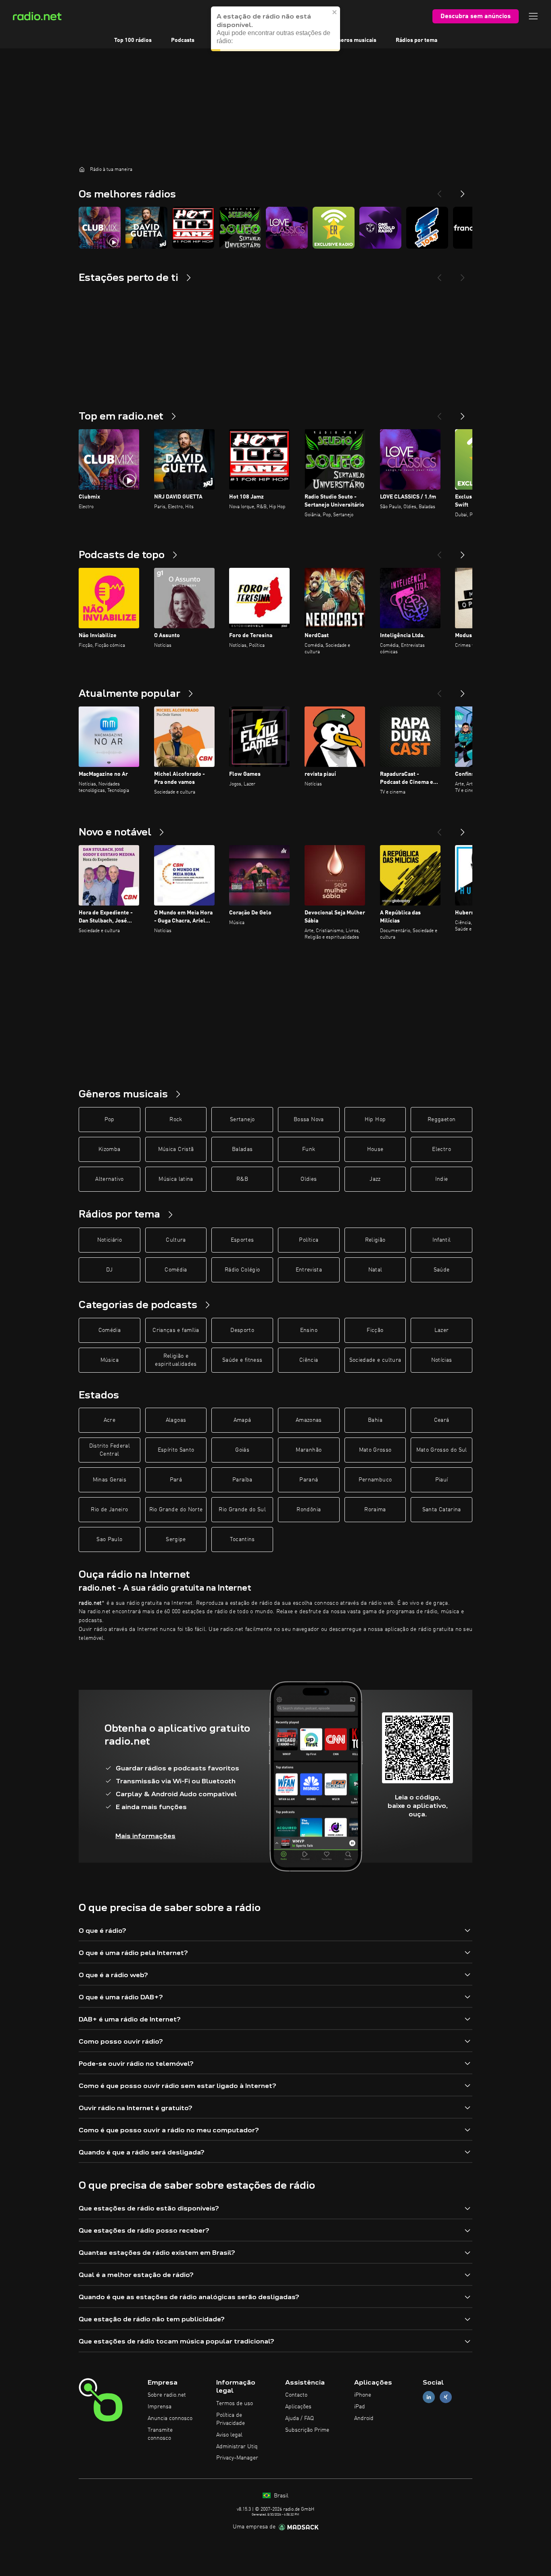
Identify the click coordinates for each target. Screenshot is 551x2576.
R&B (242, 1179)
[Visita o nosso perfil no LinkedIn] (429, 2397)
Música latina (176, 1179)
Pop (110, 1120)
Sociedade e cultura (375, 1360)
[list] (275, 228)
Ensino (309, 1330)
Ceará (442, 1420)
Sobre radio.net (167, 2395)
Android (364, 2418)
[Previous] (439, 191)
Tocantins (242, 1539)
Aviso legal (229, 2435)
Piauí (442, 1480)
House (375, 1149)
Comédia (176, 1270)
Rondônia (309, 1510)
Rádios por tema (416, 40)
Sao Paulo (109, 1539)
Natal (375, 1270)
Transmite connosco (160, 2434)
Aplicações (298, 2407)
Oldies (309, 1179)
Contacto (296, 2395)
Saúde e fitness (242, 1360)
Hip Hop (375, 1120)
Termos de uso (235, 2404)
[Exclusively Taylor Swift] (334, 228)
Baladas (242, 1149)
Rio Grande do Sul (242, 1510)
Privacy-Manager (237, 2458)
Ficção (375, 1330)
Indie (442, 1179)
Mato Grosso (375, 1450)
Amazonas (309, 1420)
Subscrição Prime (307, 2430)
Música (110, 1360)
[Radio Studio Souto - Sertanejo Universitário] (240, 228)
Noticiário (110, 1240)
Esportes (242, 1240)
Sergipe (176, 1539)
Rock (176, 1120)
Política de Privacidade (231, 2419)
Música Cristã (176, 1149)
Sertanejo (242, 1120)
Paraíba (242, 1480)
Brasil (280, 2496)
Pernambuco (375, 1480)
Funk (309, 1149)
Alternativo (109, 1179)
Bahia (375, 1420)
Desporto (242, 1330)
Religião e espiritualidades (176, 1360)
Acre (110, 1420)
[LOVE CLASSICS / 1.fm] (287, 228)
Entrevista (309, 1270)
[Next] (463, 191)
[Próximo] (463, 413)
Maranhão (309, 1450)
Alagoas (176, 1420)
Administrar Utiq (237, 2447)
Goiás (242, 1450)
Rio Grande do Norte (176, 1510)
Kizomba (109, 1149)
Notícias (442, 1360)
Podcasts (183, 40)
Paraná (309, 1480)
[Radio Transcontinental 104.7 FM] (427, 228)
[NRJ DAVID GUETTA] (146, 228)
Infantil (442, 1240)
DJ (109, 1270)
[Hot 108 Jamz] (193, 228)
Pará (176, 1480)
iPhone (363, 2395)
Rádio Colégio (242, 1270)
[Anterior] (439, 413)
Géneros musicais (354, 40)
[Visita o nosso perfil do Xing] (446, 2397)
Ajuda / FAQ (300, 2418)
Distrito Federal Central (110, 1450)
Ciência (309, 1360)
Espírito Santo (176, 1450)
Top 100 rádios (133, 40)
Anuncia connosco (170, 2418)
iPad (360, 2407)
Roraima (375, 1510)
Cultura (176, 1240)
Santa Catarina (442, 1510)
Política (309, 1240)
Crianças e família (176, 1330)
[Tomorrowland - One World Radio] (380, 228)
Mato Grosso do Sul (442, 1450)
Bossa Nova (309, 1120)
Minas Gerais (110, 1480)
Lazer (442, 1330)
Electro (441, 1149)
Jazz (375, 1179)
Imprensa (160, 2407)
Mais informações (145, 1836)
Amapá (242, 1420)
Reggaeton (441, 1120)
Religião (375, 1240)
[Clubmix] (100, 228)
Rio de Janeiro (109, 1510)
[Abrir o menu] (533, 16)
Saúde (442, 1270)
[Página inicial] (82, 169)
